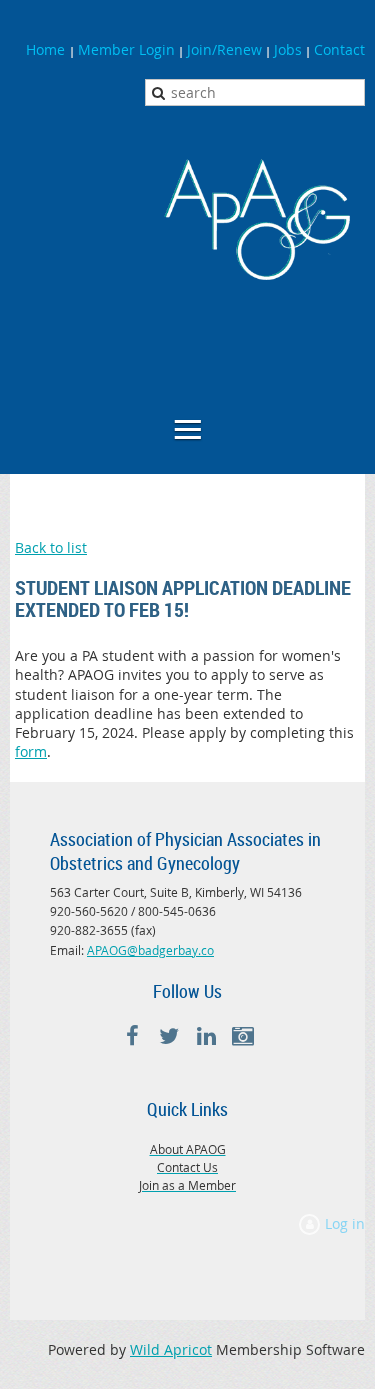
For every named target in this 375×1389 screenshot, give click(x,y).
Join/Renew (224, 49)
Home (47, 49)
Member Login (126, 49)
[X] (169, 1036)
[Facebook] (132, 1036)
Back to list (51, 547)
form (31, 751)
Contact (339, 49)
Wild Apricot (171, 1349)
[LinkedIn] (206, 1036)
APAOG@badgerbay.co (150, 950)
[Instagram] (243, 1036)
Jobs (288, 49)
